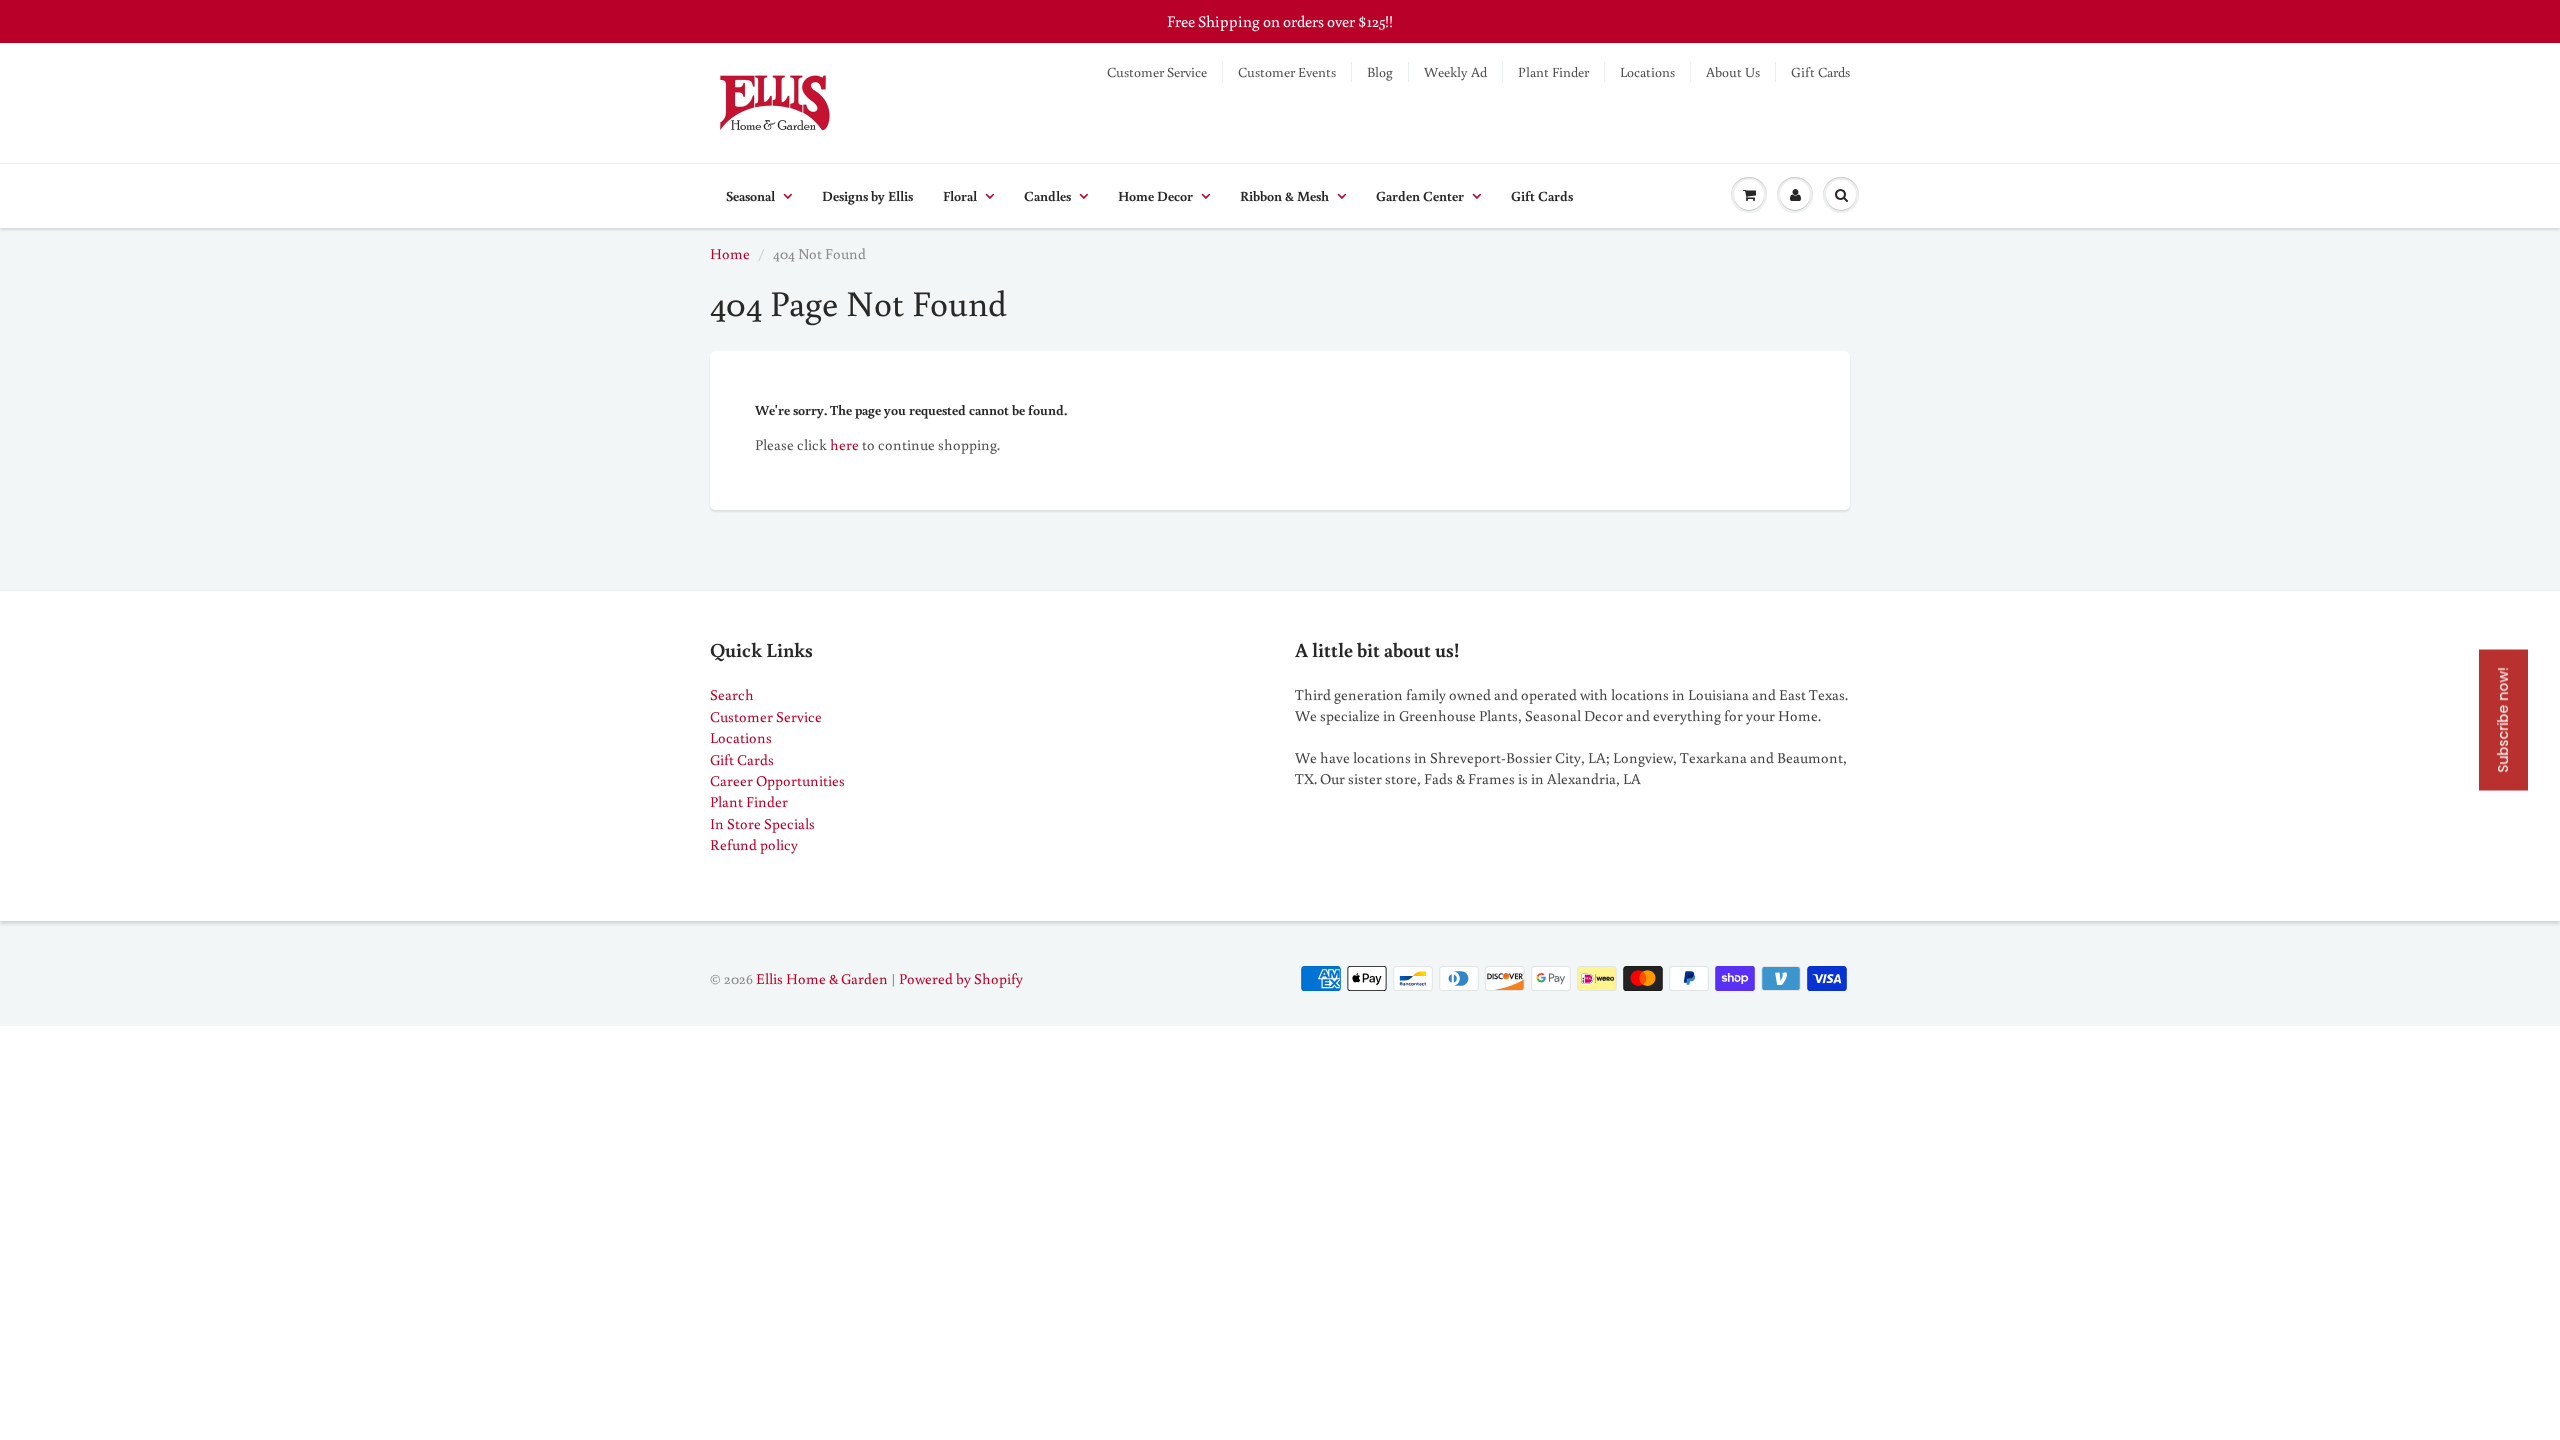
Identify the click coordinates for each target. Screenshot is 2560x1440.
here (844, 444)
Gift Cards (1820, 72)
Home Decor (1155, 196)
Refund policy (754, 844)
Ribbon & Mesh (1284, 196)
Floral (960, 196)
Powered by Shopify (961, 978)
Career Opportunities (777, 780)
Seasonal (750, 196)
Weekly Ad (1455, 72)
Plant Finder (1553, 72)
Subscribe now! (2503, 720)
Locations (1647, 72)
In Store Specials (762, 823)
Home (730, 253)
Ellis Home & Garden (822, 978)
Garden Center (1420, 196)
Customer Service (1157, 72)
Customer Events (1287, 72)
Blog (1380, 72)
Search (732, 694)
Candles (1047, 196)
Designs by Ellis (867, 196)
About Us (1733, 72)
